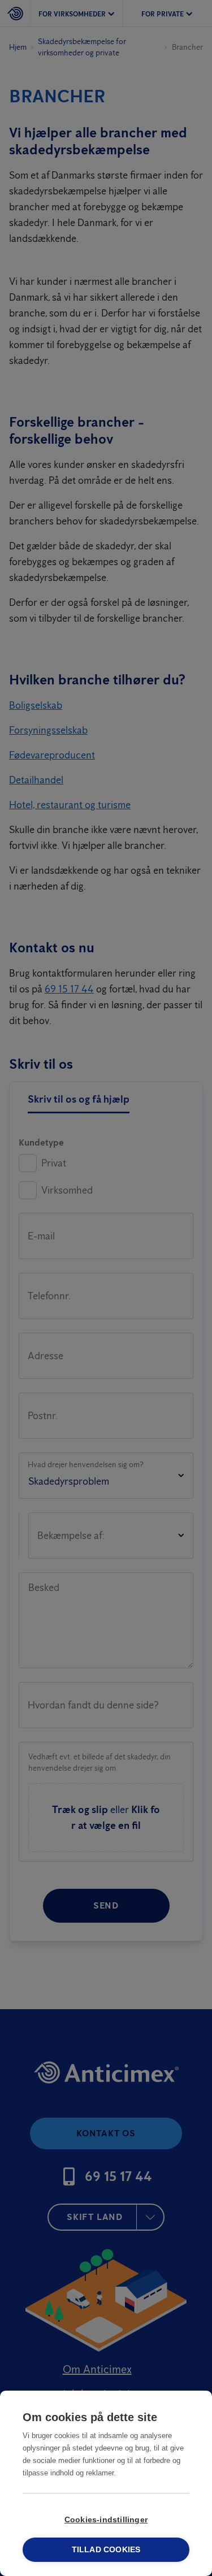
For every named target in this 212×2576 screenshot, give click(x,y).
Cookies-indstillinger (106, 2520)
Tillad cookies (106, 2550)
